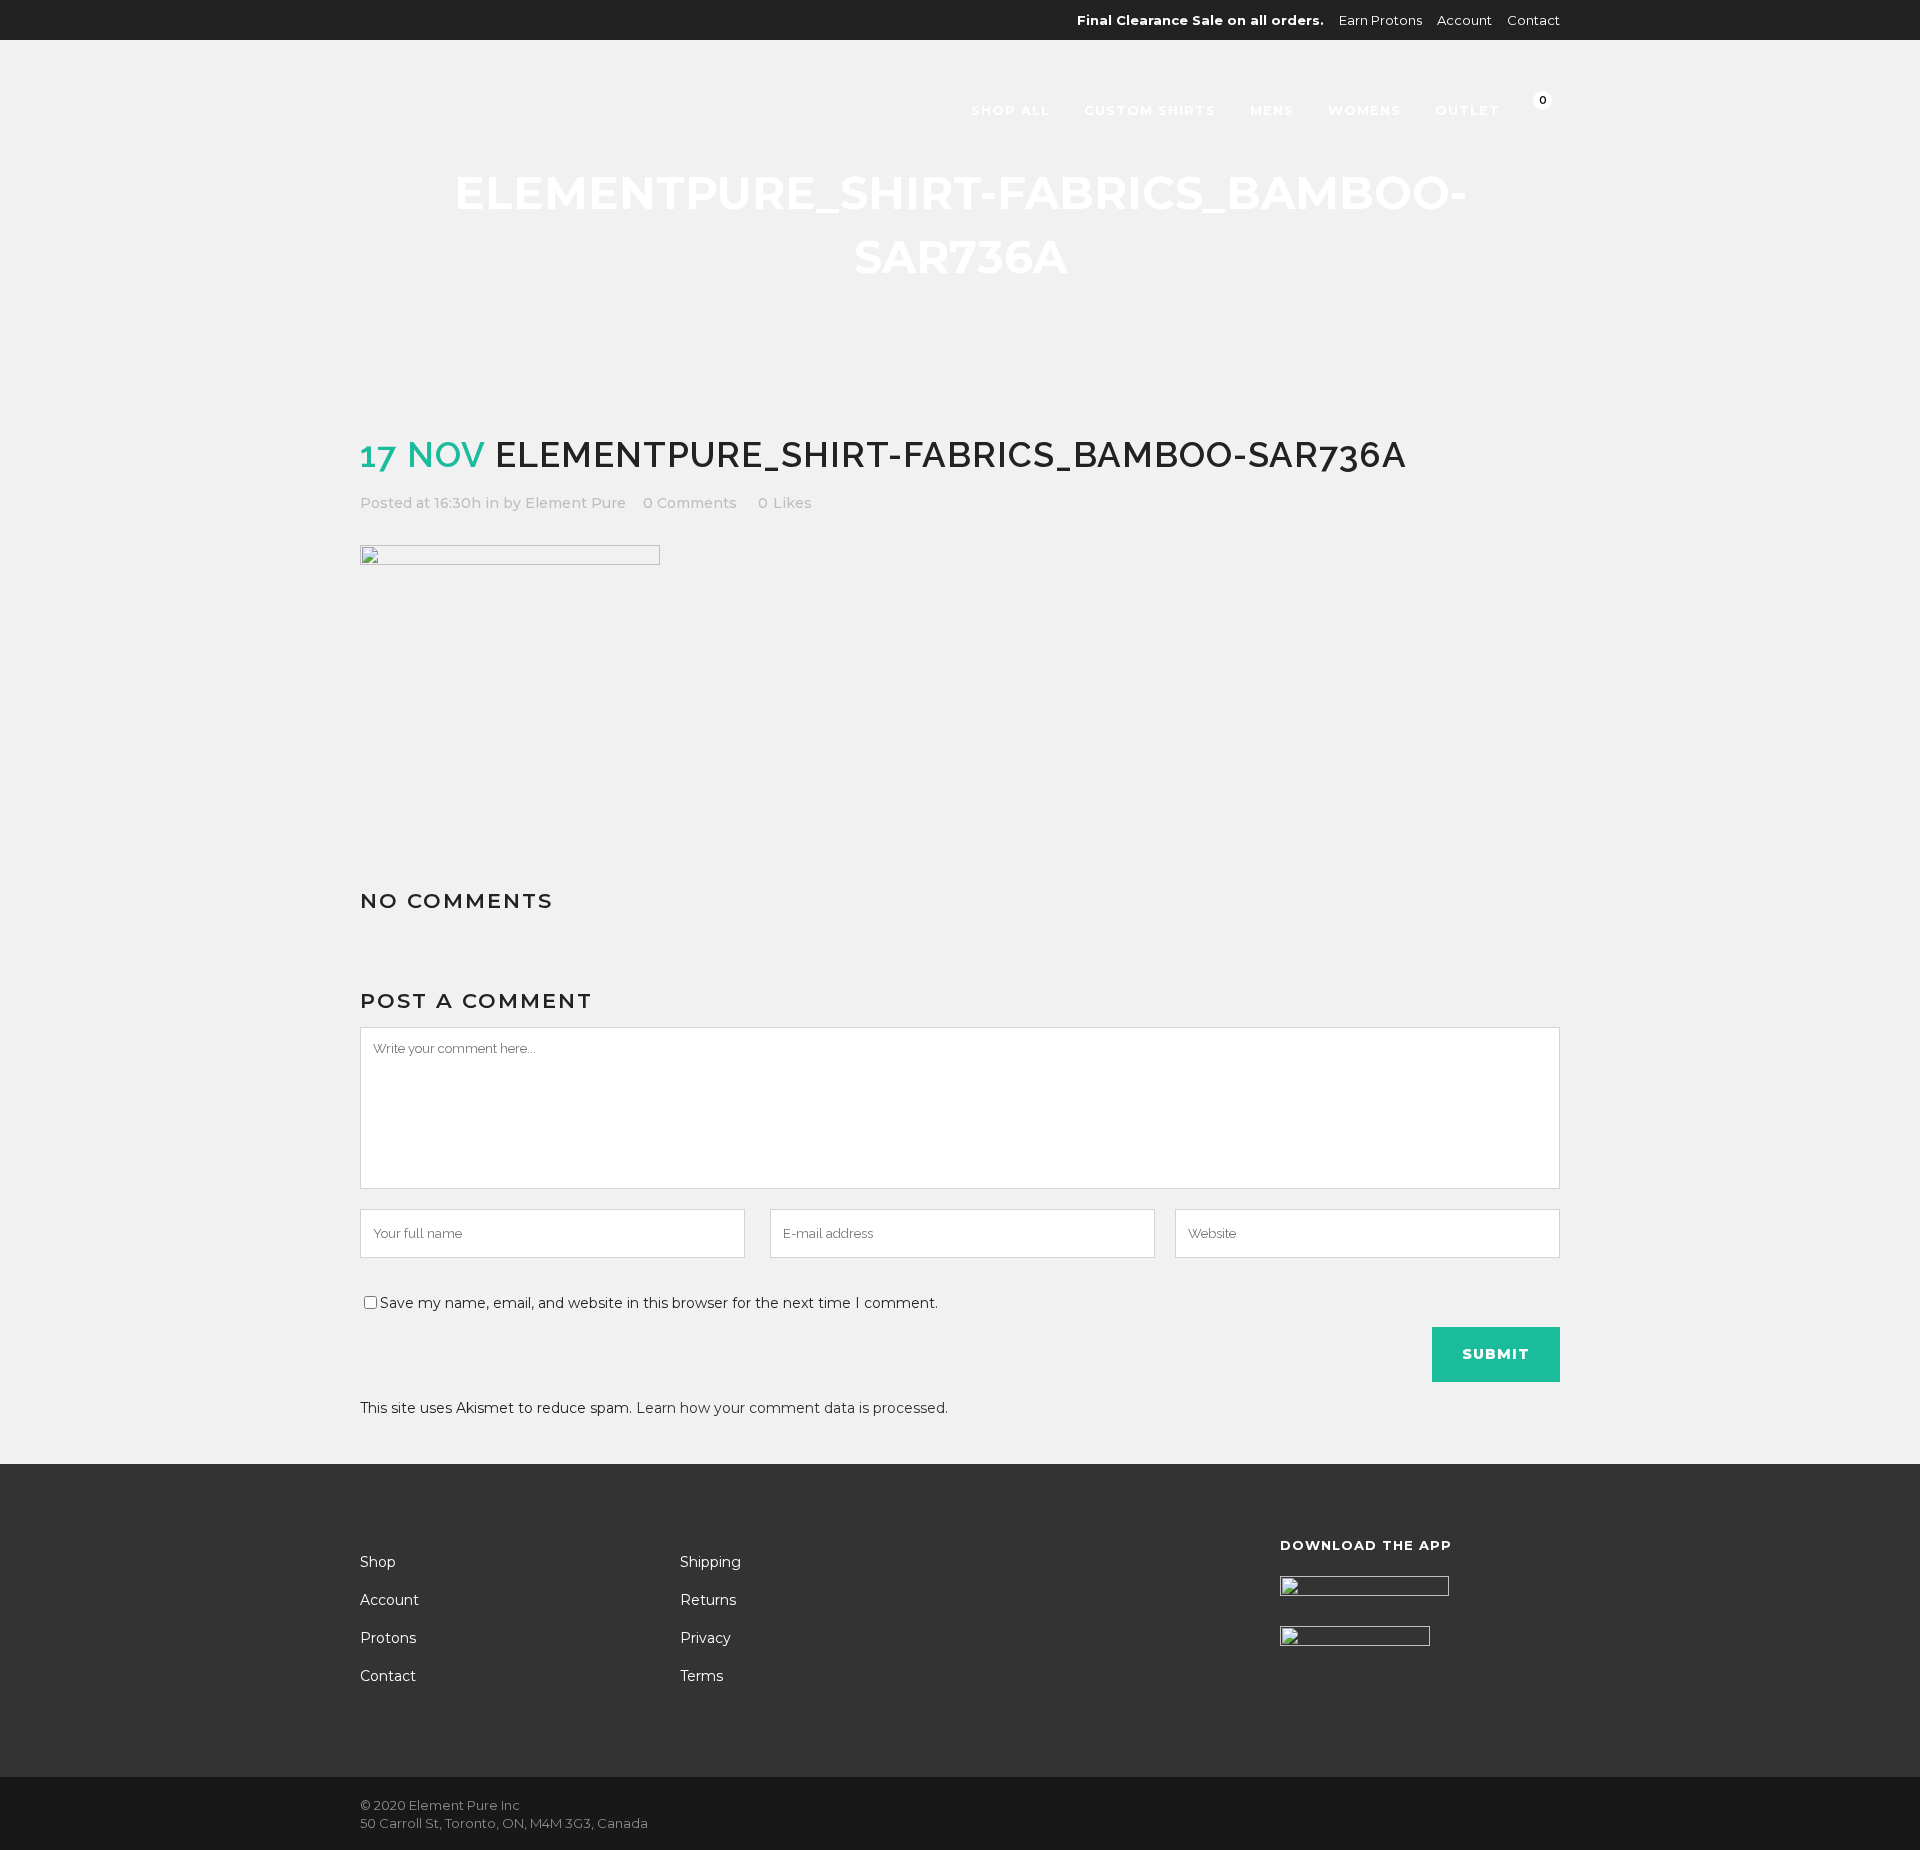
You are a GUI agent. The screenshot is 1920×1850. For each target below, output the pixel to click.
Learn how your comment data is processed (790, 1408)
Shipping (710, 1562)
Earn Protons (1380, 20)
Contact (1533, 20)
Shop (378, 1562)
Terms (701, 1676)
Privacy (705, 1638)
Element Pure (575, 503)
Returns (708, 1600)
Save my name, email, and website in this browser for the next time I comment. (659, 1303)
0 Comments (690, 503)
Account (1464, 20)
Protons (388, 1638)
